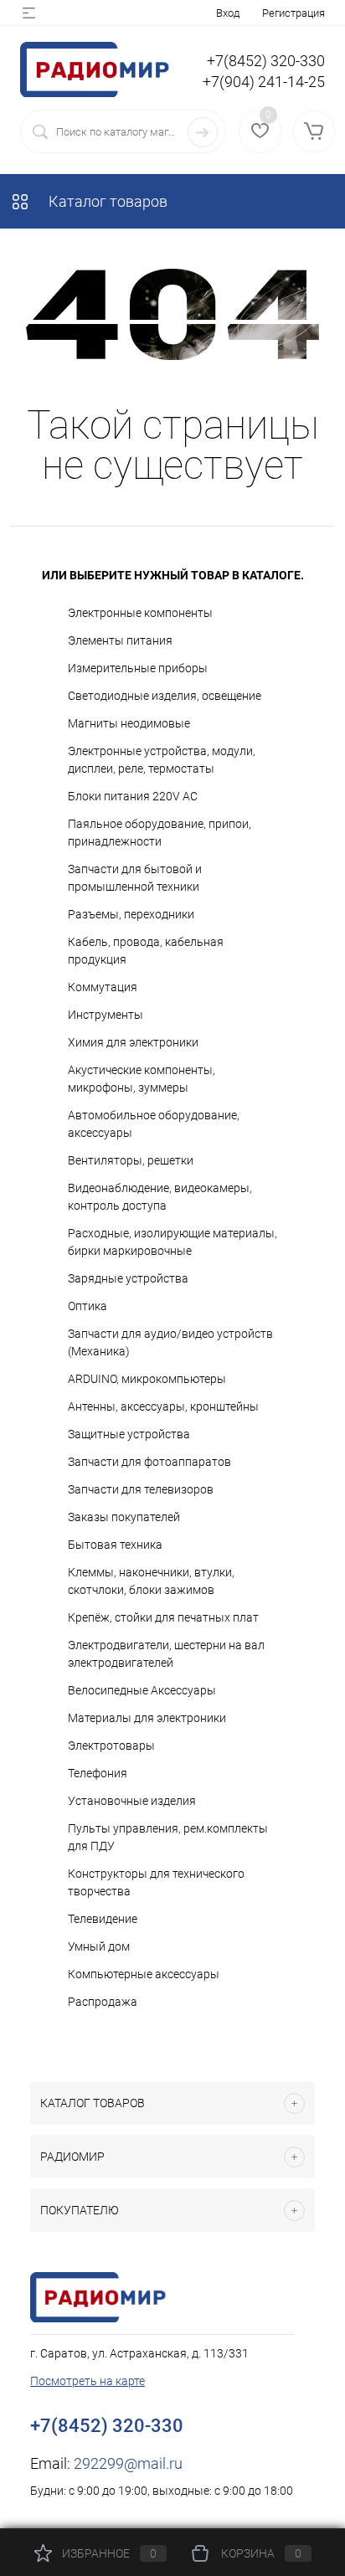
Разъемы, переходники (131, 914)
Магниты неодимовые (129, 723)
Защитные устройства (129, 1434)
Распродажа (103, 2002)
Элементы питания (120, 640)
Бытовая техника (115, 1545)
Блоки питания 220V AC (133, 796)
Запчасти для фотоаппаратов (149, 1462)
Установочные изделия (132, 1801)
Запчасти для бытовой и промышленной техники (135, 878)
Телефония (98, 1773)
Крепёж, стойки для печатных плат (163, 1617)
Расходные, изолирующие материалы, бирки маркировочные (172, 1242)
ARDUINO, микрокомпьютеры (147, 1379)
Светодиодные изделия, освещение (165, 696)
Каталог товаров (106, 201)
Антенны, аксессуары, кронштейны (163, 1406)
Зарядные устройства (128, 1278)
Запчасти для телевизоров (141, 1489)
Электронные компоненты (140, 613)
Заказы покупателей (124, 1517)
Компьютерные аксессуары (144, 1974)
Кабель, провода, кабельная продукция (146, 951)
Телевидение (103, 1919)
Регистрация (294, 13)
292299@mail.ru (128, 2463)
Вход (228, 13)
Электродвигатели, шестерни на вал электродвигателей (166, 1654)
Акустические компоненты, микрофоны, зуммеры (142, 1079)
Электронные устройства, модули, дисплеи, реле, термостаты (162, 760)
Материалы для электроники (147, 1718)
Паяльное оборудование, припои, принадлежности (160, 833)
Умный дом (99, 1946)
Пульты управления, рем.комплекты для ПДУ (168, 1837)
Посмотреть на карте (88, 2381)
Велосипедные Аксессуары (142, 1690)
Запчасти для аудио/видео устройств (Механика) (170, 1342)
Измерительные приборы (138, 668)
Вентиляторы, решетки (131, 1160)
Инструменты (106, 1015)
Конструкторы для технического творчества (156, 1882)
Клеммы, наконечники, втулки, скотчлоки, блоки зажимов (151, 1581)
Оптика (88, 1306)
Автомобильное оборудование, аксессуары (154, 1124)
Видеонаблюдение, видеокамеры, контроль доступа (160, 1197)
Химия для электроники (133, 1042)
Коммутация (103, 987)
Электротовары (111, 1746)
